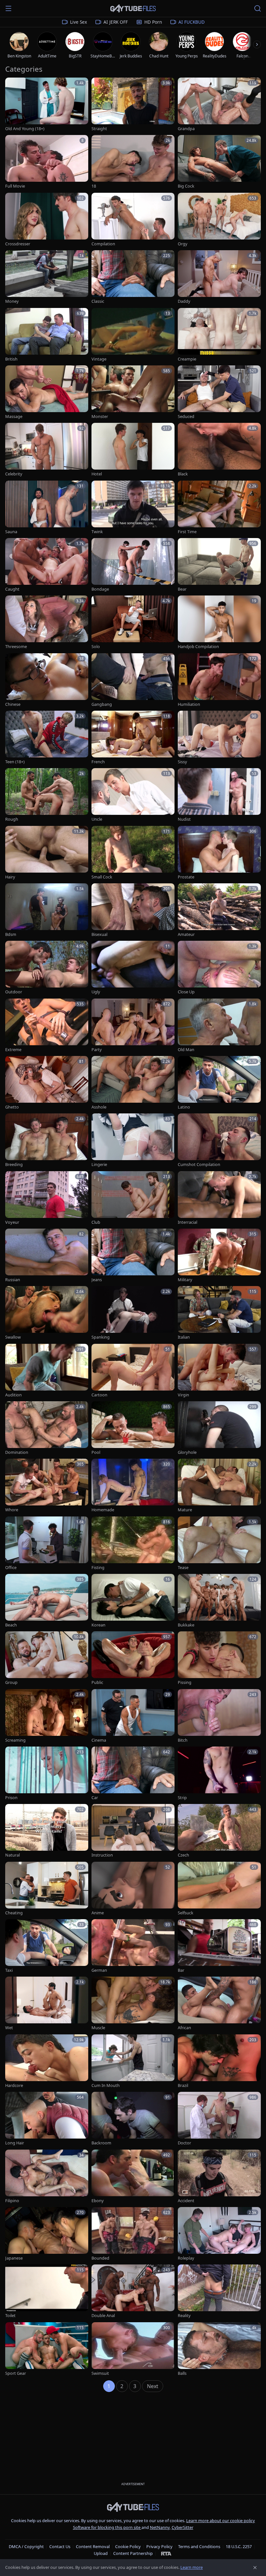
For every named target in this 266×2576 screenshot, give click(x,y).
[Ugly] (133, 968)
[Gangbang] (133, 680)
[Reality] (219, 2292)
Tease (183, 1568)
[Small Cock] (133, 853)
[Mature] (219, 1486)
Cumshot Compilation (199, 1165)
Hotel (97, 474)
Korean (98, 1625)
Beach (11, 1625)
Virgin (183, 1395)
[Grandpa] (219, 105)
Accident (186, 2201)
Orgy (183, 244)
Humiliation (189, 704)
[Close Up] (219, 968)
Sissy (182, 762)
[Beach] (47, 1601)
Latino (184, 1107)
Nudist (184, 819)
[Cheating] (47, 1889)
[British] (47, 335)
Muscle (98, 2028)
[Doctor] (219, 2119)
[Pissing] (219, 1658)
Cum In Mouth (106, 2085)
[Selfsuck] (219, 1889)
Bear (182, 589)
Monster (100, 417)
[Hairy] (47, 853)
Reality (184, 2316)
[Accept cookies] (255, 2568)
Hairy (10, 877)
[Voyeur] (47, 1198)
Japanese (14, 2258)
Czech (183, 1855)
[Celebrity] (47, 450)
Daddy (184, 301)
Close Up (186, 992)
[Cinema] (133, 1716)
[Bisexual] (133, 910)
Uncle (97, 819)
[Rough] (47, 795)
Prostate (186, 877)
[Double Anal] (133, 2292)
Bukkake (186, 1625)
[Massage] (47, 393)
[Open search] (258, 8)
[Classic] (133, 277)
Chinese (13, 704)
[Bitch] (219, 1716)
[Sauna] (47, 508)
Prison (11, 1798)
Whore (12, 1510)
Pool (96, 1452)
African (184, 2028)
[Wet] (47, 2004)
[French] (133, 738)
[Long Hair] (47, 2119)
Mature (185, 1510)
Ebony (98, 2201)
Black (183, 474)
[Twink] (133, 508)
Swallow (13, 1337)
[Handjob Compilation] (219, 623)
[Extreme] (47, 1026)
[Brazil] (219, 2061)
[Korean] (133, 1601)
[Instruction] (133, 1831)
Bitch (183, 1740)
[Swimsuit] (133, 2349)
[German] (133, 1946)
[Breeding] (47, 1141)
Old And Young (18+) (25, 129)
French (98, 762)
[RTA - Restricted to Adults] (166, 2553)
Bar (181, 1970)
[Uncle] (133, 795)
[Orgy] (219, 220)
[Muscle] (133, 2004)
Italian (184, 1337)
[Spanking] (133, 1313)
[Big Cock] (219, 162)
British (11, 359)
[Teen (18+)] (47, 738)
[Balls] (219, 2349)
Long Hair (15, 2143)
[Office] (47, 1544)
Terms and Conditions (199, 2546)
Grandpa (186, 129)
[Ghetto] (47, 1083)
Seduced (186, 417)
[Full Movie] (47, 162)
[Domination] (47, 1428)
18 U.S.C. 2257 (239, 2546)
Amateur (186, 934)
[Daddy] (219, 277)
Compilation (103, 244)
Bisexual (99, 934)
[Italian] (219, 1313)
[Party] (133, 1026)
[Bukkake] (219, 1601)
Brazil (183, 2085)
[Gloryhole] (219, 1428)
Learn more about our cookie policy (221, 2521)
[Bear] (219, 565)
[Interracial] (219, 1198)
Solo (96, 647)
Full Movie (15, 186)
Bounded (100, 2258)
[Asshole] (133, 1083)
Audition (13, 1395)
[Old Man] (219, 1026)
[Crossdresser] (47, 220)
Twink (97, 532)
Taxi (9, 1970)
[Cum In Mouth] (133, 2061)
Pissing (185, 1682)
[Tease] (219, 1544)
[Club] (133, 1198)
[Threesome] (47, 623)
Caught (12, 589)
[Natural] (47, 1831)
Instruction (102, 1855)
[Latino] (219, 1083)
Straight (99, 129)
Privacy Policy (159, 2546)
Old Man (186, 1050)
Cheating (14, 1913)
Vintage (99, 359)
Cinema (99, 1740)
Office (11, 1568)
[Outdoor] (47, 968)
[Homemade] (133, 1486)
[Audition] (47, 1371)
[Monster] (133, 393)
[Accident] (219, 2177)
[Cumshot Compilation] (219, 1141)
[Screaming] (47, 1716)
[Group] (47, 1658)
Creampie (187, 359)
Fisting (98, 1568)
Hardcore (14, 2085)
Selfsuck (186, 1913)
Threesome (16, 647)
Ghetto (12, 1107)
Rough (12, 819)
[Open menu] (8, 8)
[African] (219, 2004)
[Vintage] (133, 335)
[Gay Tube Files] (133, 9)
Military (185, 1280)
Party (97, 1050)
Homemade (103, 1510)
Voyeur (12, 1222)
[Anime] (133, 1889)
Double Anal (103, 2316)
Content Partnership (133, 2553)
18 (94, 186)
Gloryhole (187, 1452)
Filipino (12, 2201)
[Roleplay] (219, 2234)
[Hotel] (133, 450)
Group (11, 1682)
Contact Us (60, 2546)
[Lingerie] (133, 1141)
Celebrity (14, 474)
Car (95, 1798)
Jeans (97, 1280)
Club (96, 1222)
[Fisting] (133, 1544)
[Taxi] (47, 1946)
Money (12, 301)
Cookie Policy (128, 2546)
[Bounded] (133, 2234)
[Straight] (133, 105)
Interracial (187, 1222)
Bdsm (11, 934)
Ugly (96, 992)
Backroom (101, 2143)
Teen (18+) (15, 762)
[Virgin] (219, 1371)
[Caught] (47, 565)
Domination (17, 1452)
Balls (182, 2373)
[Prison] (47, 1774)
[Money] (47, 277)
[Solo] (133, 623)
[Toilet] (47, 2292)
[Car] (133, 1774)
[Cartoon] (133, 1371)
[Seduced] (219, 393)
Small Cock (102, 877)
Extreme (13, 1050)
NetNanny (160, 2527)
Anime (98, 1913)
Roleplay (186, 2258)
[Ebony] (133, 2177)
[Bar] (219, 1946)
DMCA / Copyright (26, 2546)
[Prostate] (219, 853)
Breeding (14, 1165)
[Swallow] (47, 1313)
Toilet (10, 2316)
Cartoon (99, 1395)
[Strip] (219, 1774)
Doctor (184, 2143)
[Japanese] (47, 2234)
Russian (13, 1280)
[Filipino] (47, 2177)
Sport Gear (16, 2373)
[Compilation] (133, 220)
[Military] (219, 1256)
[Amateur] (219, 910)
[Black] (219, 450)
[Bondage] (133, 565)
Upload (101, 2553)
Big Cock (186, 186)
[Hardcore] (47, 2061)
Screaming (15, 1740)
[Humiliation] (219, 680)
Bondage (100, 589)
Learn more (192, 2567)
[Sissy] (219, 738)
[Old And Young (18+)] (47, 105)
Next (153, 2386)
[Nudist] (219, 795)
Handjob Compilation (198, 647)
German (99, 1970)
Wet (9, 2028)
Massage (14, 417)
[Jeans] (133, 1256)
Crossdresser (18, 244)
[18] (133, 162)
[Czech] (219, 1831)
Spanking (101, 1337)
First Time (187, 532)
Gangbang (102, 704)
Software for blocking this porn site (107, 2527)
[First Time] (219, 508)
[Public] (133, 1658)
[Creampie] (219, 335)
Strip (182, 1798)
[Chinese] (47, 680)
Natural (12, 1855)
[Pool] (133, 1428)
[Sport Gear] (47, 2349)
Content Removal (93, 2546)
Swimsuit (100, 2373)
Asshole (99, 1107)
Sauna (11, 532)
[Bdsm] (47, 910)
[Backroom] (133, 2119)
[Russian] (47, 1256)
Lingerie (99, 1165)
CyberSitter (182, 2527)
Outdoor (14, 992)
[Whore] (47, 1486)
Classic (98, 301)
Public (97, 1682)
